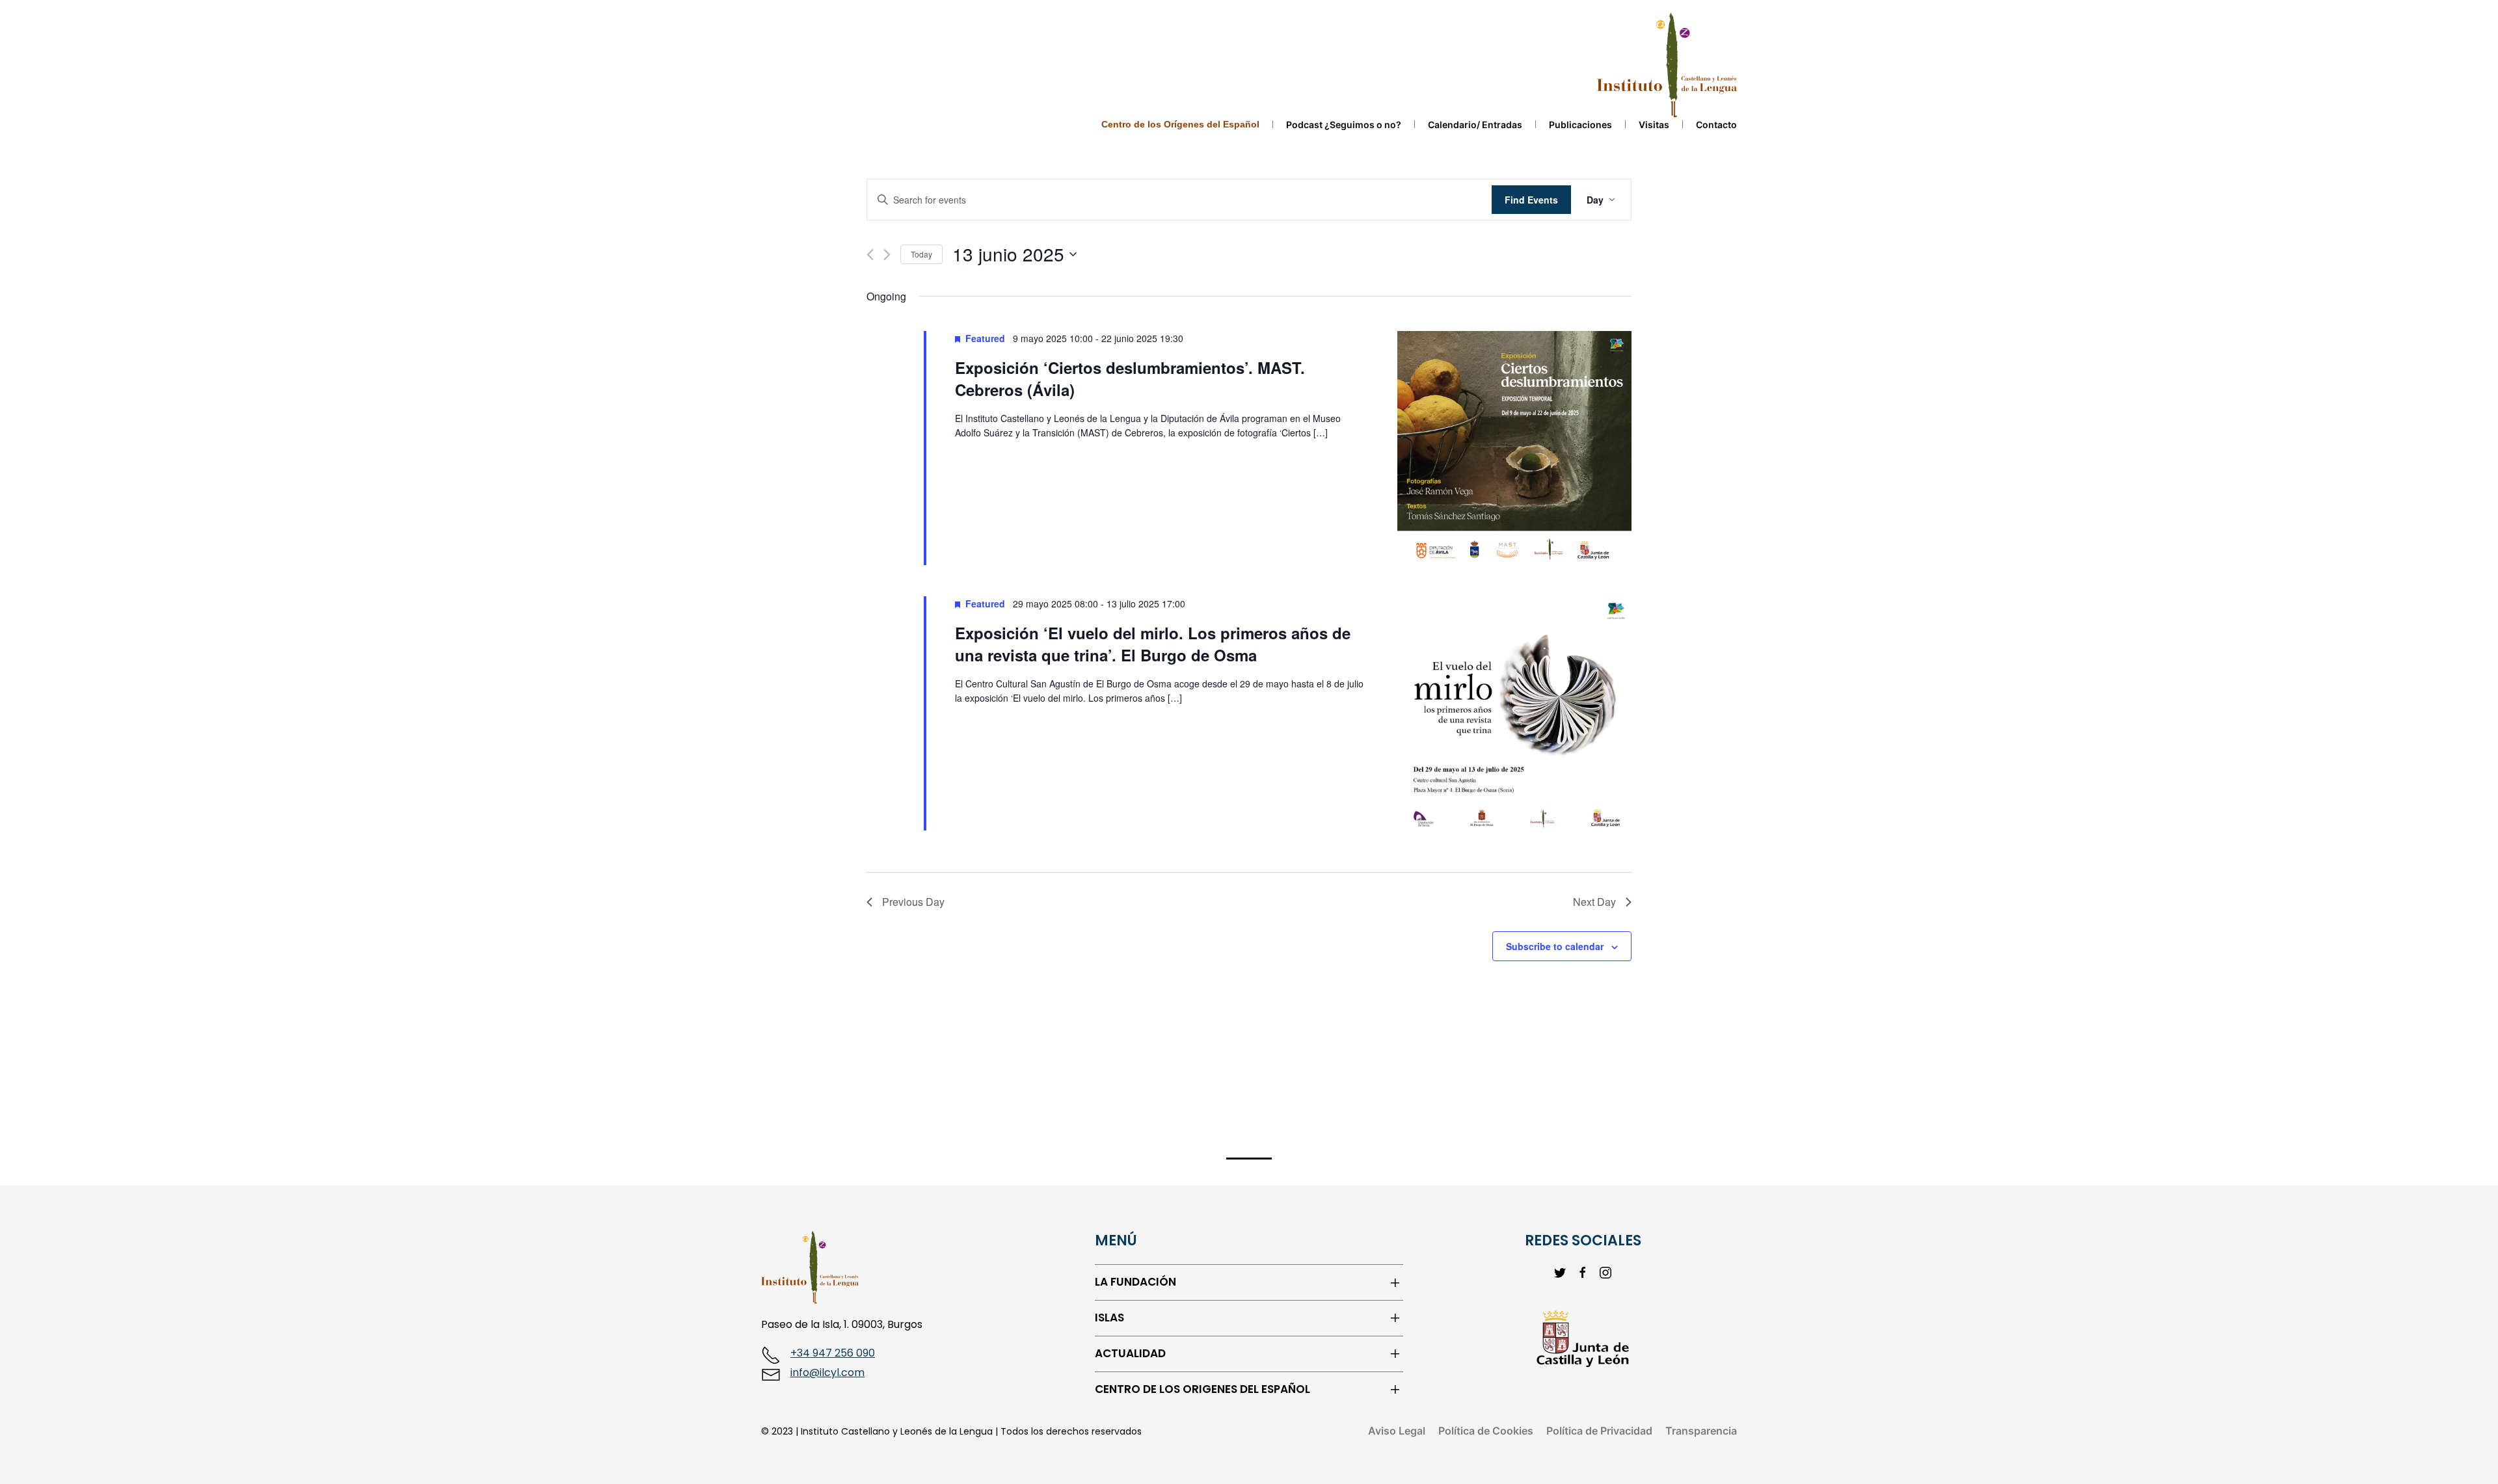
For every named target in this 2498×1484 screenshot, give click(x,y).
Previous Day (913, 902)
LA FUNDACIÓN (1135, 1282)
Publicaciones (1580, 125)
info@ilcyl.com (827, 1372)
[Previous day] (870, 255)
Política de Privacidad (1599, 1431)
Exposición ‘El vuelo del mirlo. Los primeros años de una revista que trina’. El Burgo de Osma (1153, 644)
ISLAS (1109, 1318)
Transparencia (1701, 1431)
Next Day (1594, 902)
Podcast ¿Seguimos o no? (1344, 125)
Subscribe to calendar (1555, 946)
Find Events (1531, 200)
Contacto (1716, 125)
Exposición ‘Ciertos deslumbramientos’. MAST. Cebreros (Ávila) (1130, 378)
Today (921, 254)
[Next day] (887, 255)
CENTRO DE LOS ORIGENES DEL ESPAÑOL (1202, 1389)
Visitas (1654, 125)
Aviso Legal (1397, 1431)
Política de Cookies (1486, 1431)
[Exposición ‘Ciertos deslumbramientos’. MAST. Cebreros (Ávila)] (1514, 448)
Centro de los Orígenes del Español (1180, 124)
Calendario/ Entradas (1475, 125)
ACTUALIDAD (1130, 1354)
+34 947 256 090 (833, 1353)
